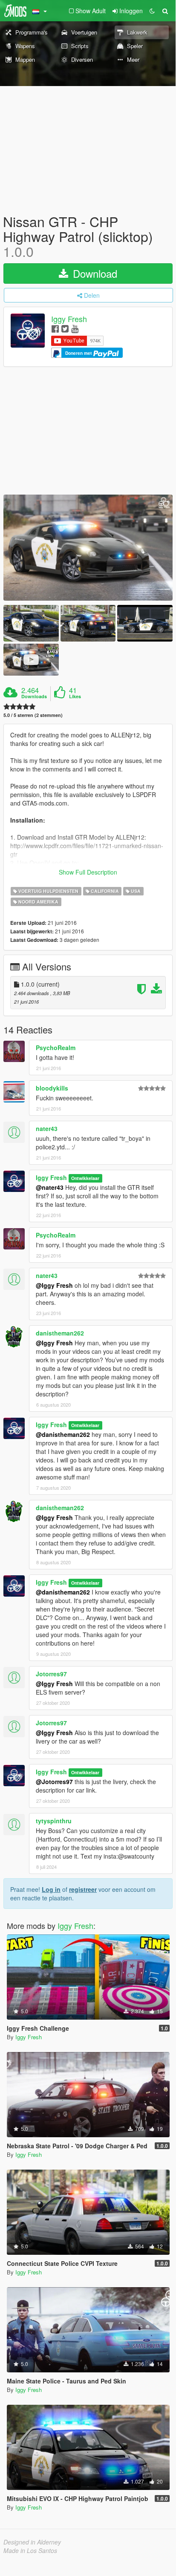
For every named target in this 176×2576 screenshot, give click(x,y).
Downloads (34, 697)
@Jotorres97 (54, 1782)
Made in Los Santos (30, 2550)
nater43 (47, 1128)
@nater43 (50, 1187)
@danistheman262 (63, 1434)
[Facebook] (55, 328)
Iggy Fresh (69, 319)
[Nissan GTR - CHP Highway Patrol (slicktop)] (88, 547)
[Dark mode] (152, 11)
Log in (51, 1889)
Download (94, 273)
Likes (75, 697)
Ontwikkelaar (85, 1178)
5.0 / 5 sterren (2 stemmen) (33, 715)
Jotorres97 (51, 1674)
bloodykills (52, 1088)
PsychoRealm (56, 1048)
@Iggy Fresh (54, 1285)
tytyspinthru (54, 1821)
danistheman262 (60, 1333)
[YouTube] (75, 328)
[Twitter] (65, 328)
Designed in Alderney (32, 2542)
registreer (83, 1889)
